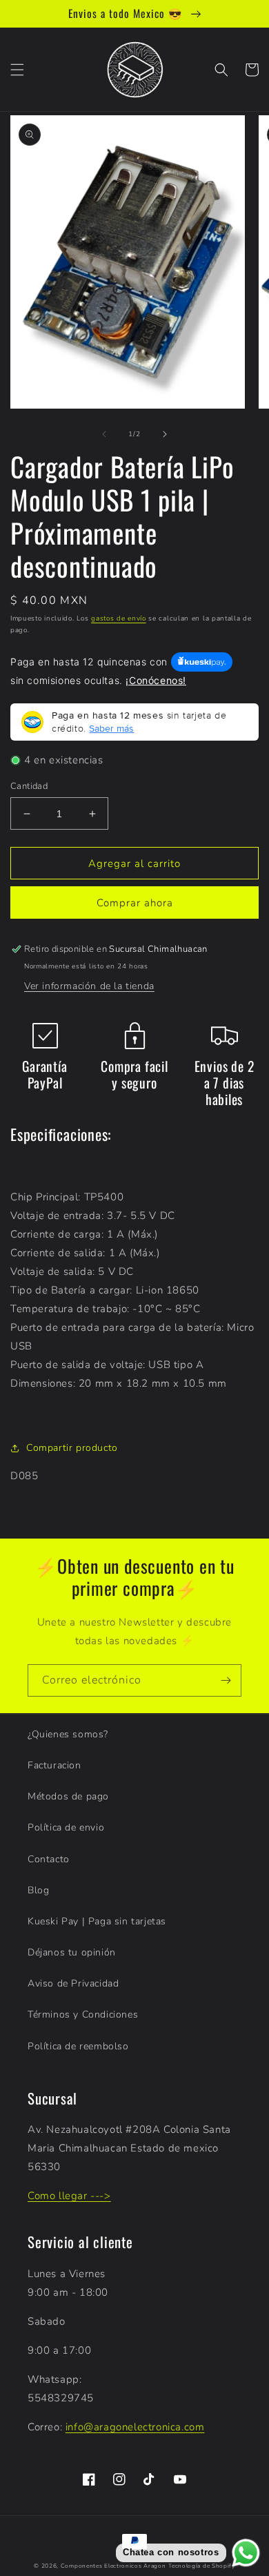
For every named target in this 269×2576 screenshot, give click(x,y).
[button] (17, 70)
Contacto (49, 1859)
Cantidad (29, 786)
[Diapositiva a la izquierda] (104, 434)
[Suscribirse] (226, 1680)
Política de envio (66, 1827)
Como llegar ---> (69, 2196)
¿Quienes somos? (68, 1734)
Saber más (111, 728)
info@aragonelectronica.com (135, 2427)
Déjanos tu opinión (72, 1952)
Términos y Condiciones (83, 2014)
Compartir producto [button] (72, 1448)
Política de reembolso (78, 2046)
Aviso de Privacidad (73, 1983)
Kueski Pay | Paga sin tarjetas (97, 1921)
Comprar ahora (135, 903)
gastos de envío (119, 618)
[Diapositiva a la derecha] (165, 434)
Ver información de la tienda (89, 986)
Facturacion (54, 1765)
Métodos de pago (68, 1796)
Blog (38, 1890)
